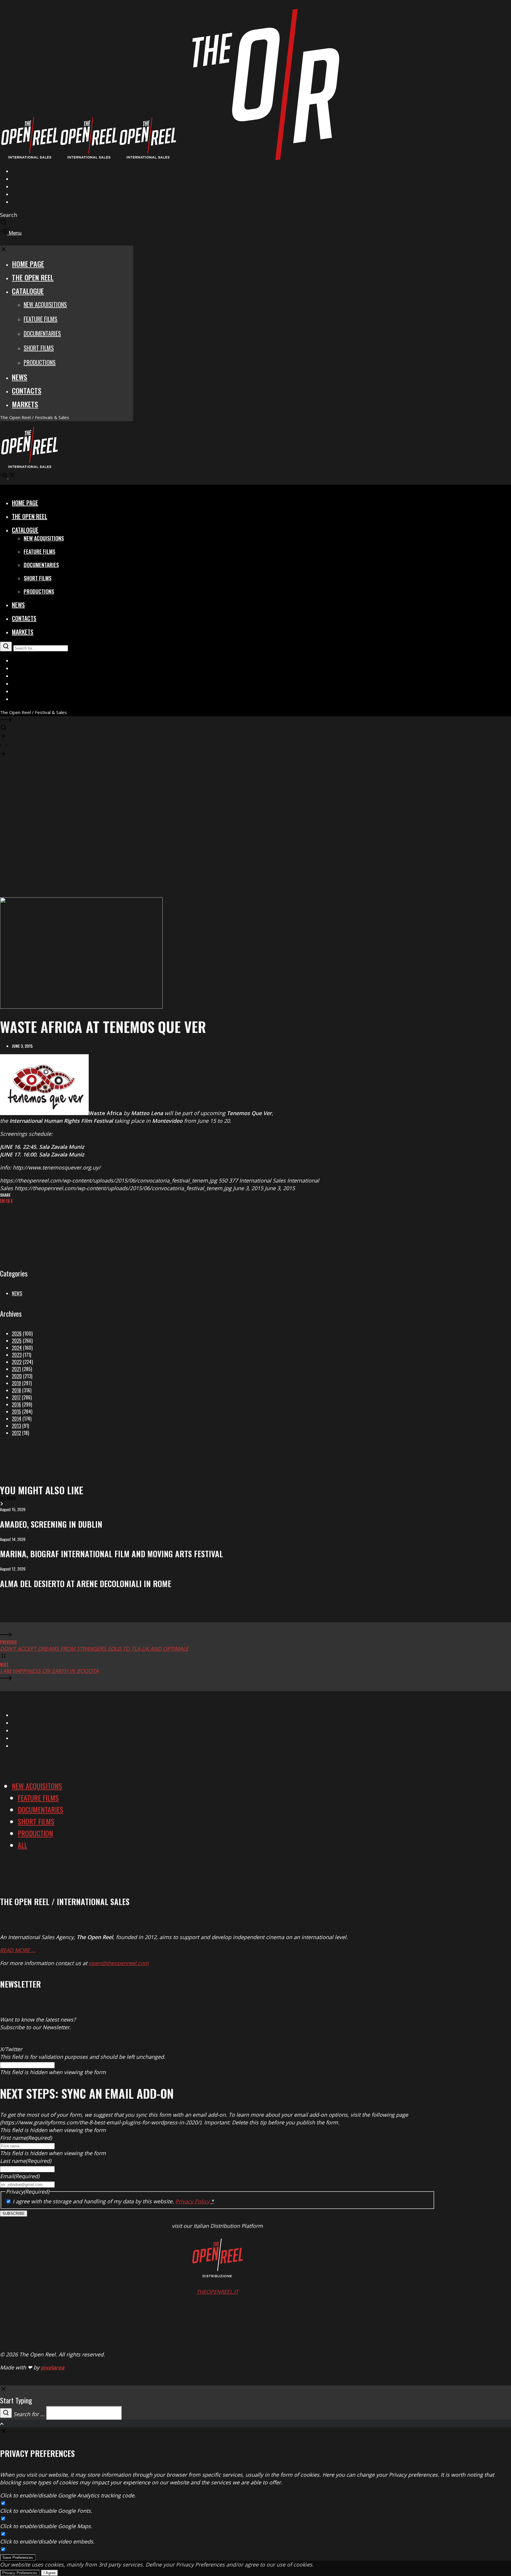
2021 (16, 1369)
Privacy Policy (192, 2201)
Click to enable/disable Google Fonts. (46, 2511)
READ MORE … (18, 1950)
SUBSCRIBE (14, 2214)
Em (2, 1200)
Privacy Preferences (20, 2573)
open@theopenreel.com (119, 1963)
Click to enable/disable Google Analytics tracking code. (68, 2495)
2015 (16, 1412)
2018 (16, 1390)
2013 (16, 1426)
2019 (16, 1383)
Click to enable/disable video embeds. (47, 2541)
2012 (16, 1433)
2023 (17, 1355)
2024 (17, 1348)
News (17, 1293)
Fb (8, 1200)
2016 (16, 1404)
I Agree (50, 2573)
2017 (16, 1397)
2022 (17, 1362)
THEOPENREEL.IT (217, 2292)
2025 (17, 1341)
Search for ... (29, 2414)
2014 (17, 1419)
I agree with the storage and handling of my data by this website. (113, 2201)
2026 (17, 1334)
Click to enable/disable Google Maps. (46, 2526)
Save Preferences (18, 2558)
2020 (17, 1376)
